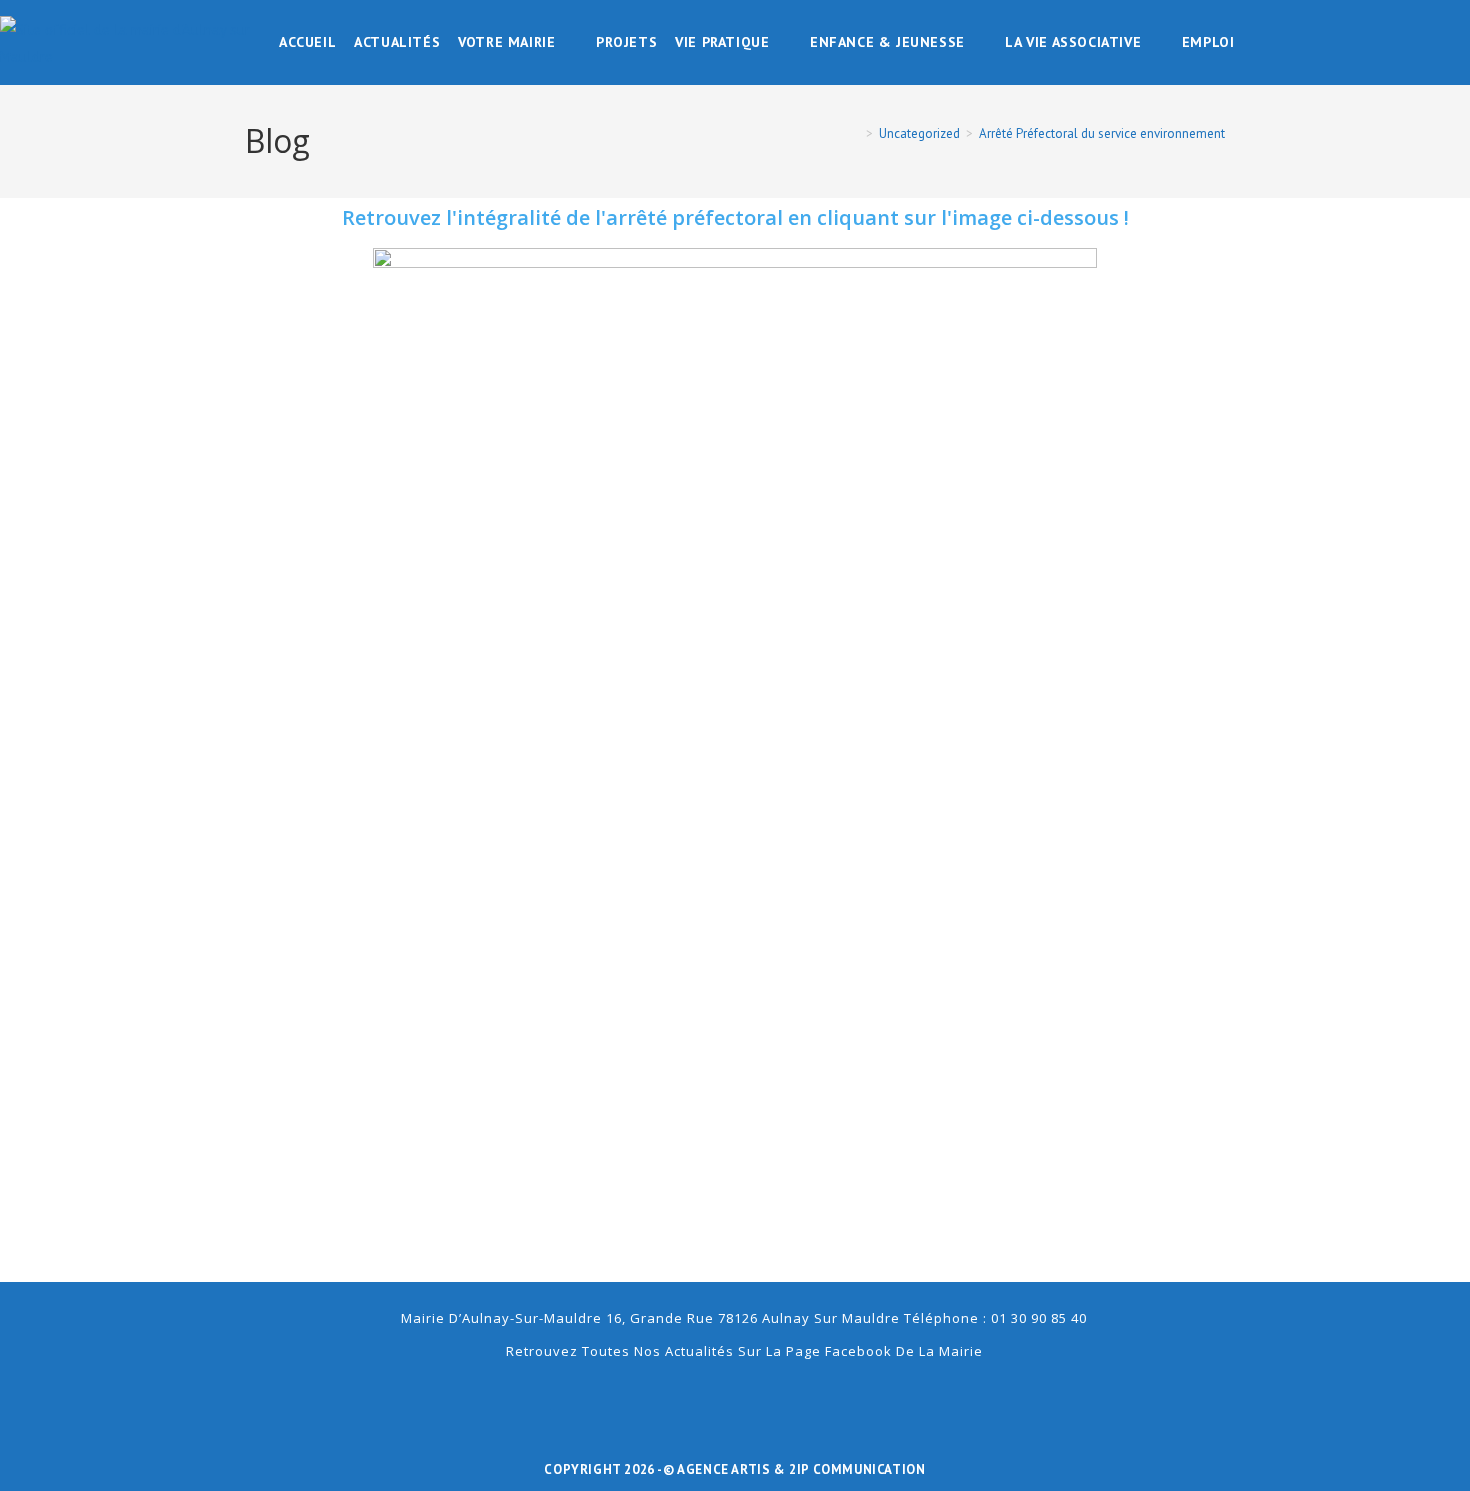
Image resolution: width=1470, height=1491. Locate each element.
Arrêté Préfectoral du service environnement (1102, 133)
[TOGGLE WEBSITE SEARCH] (1257, 42)
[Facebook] (735, 1398)
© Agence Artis (718, 1469)
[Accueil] (855, 133)
